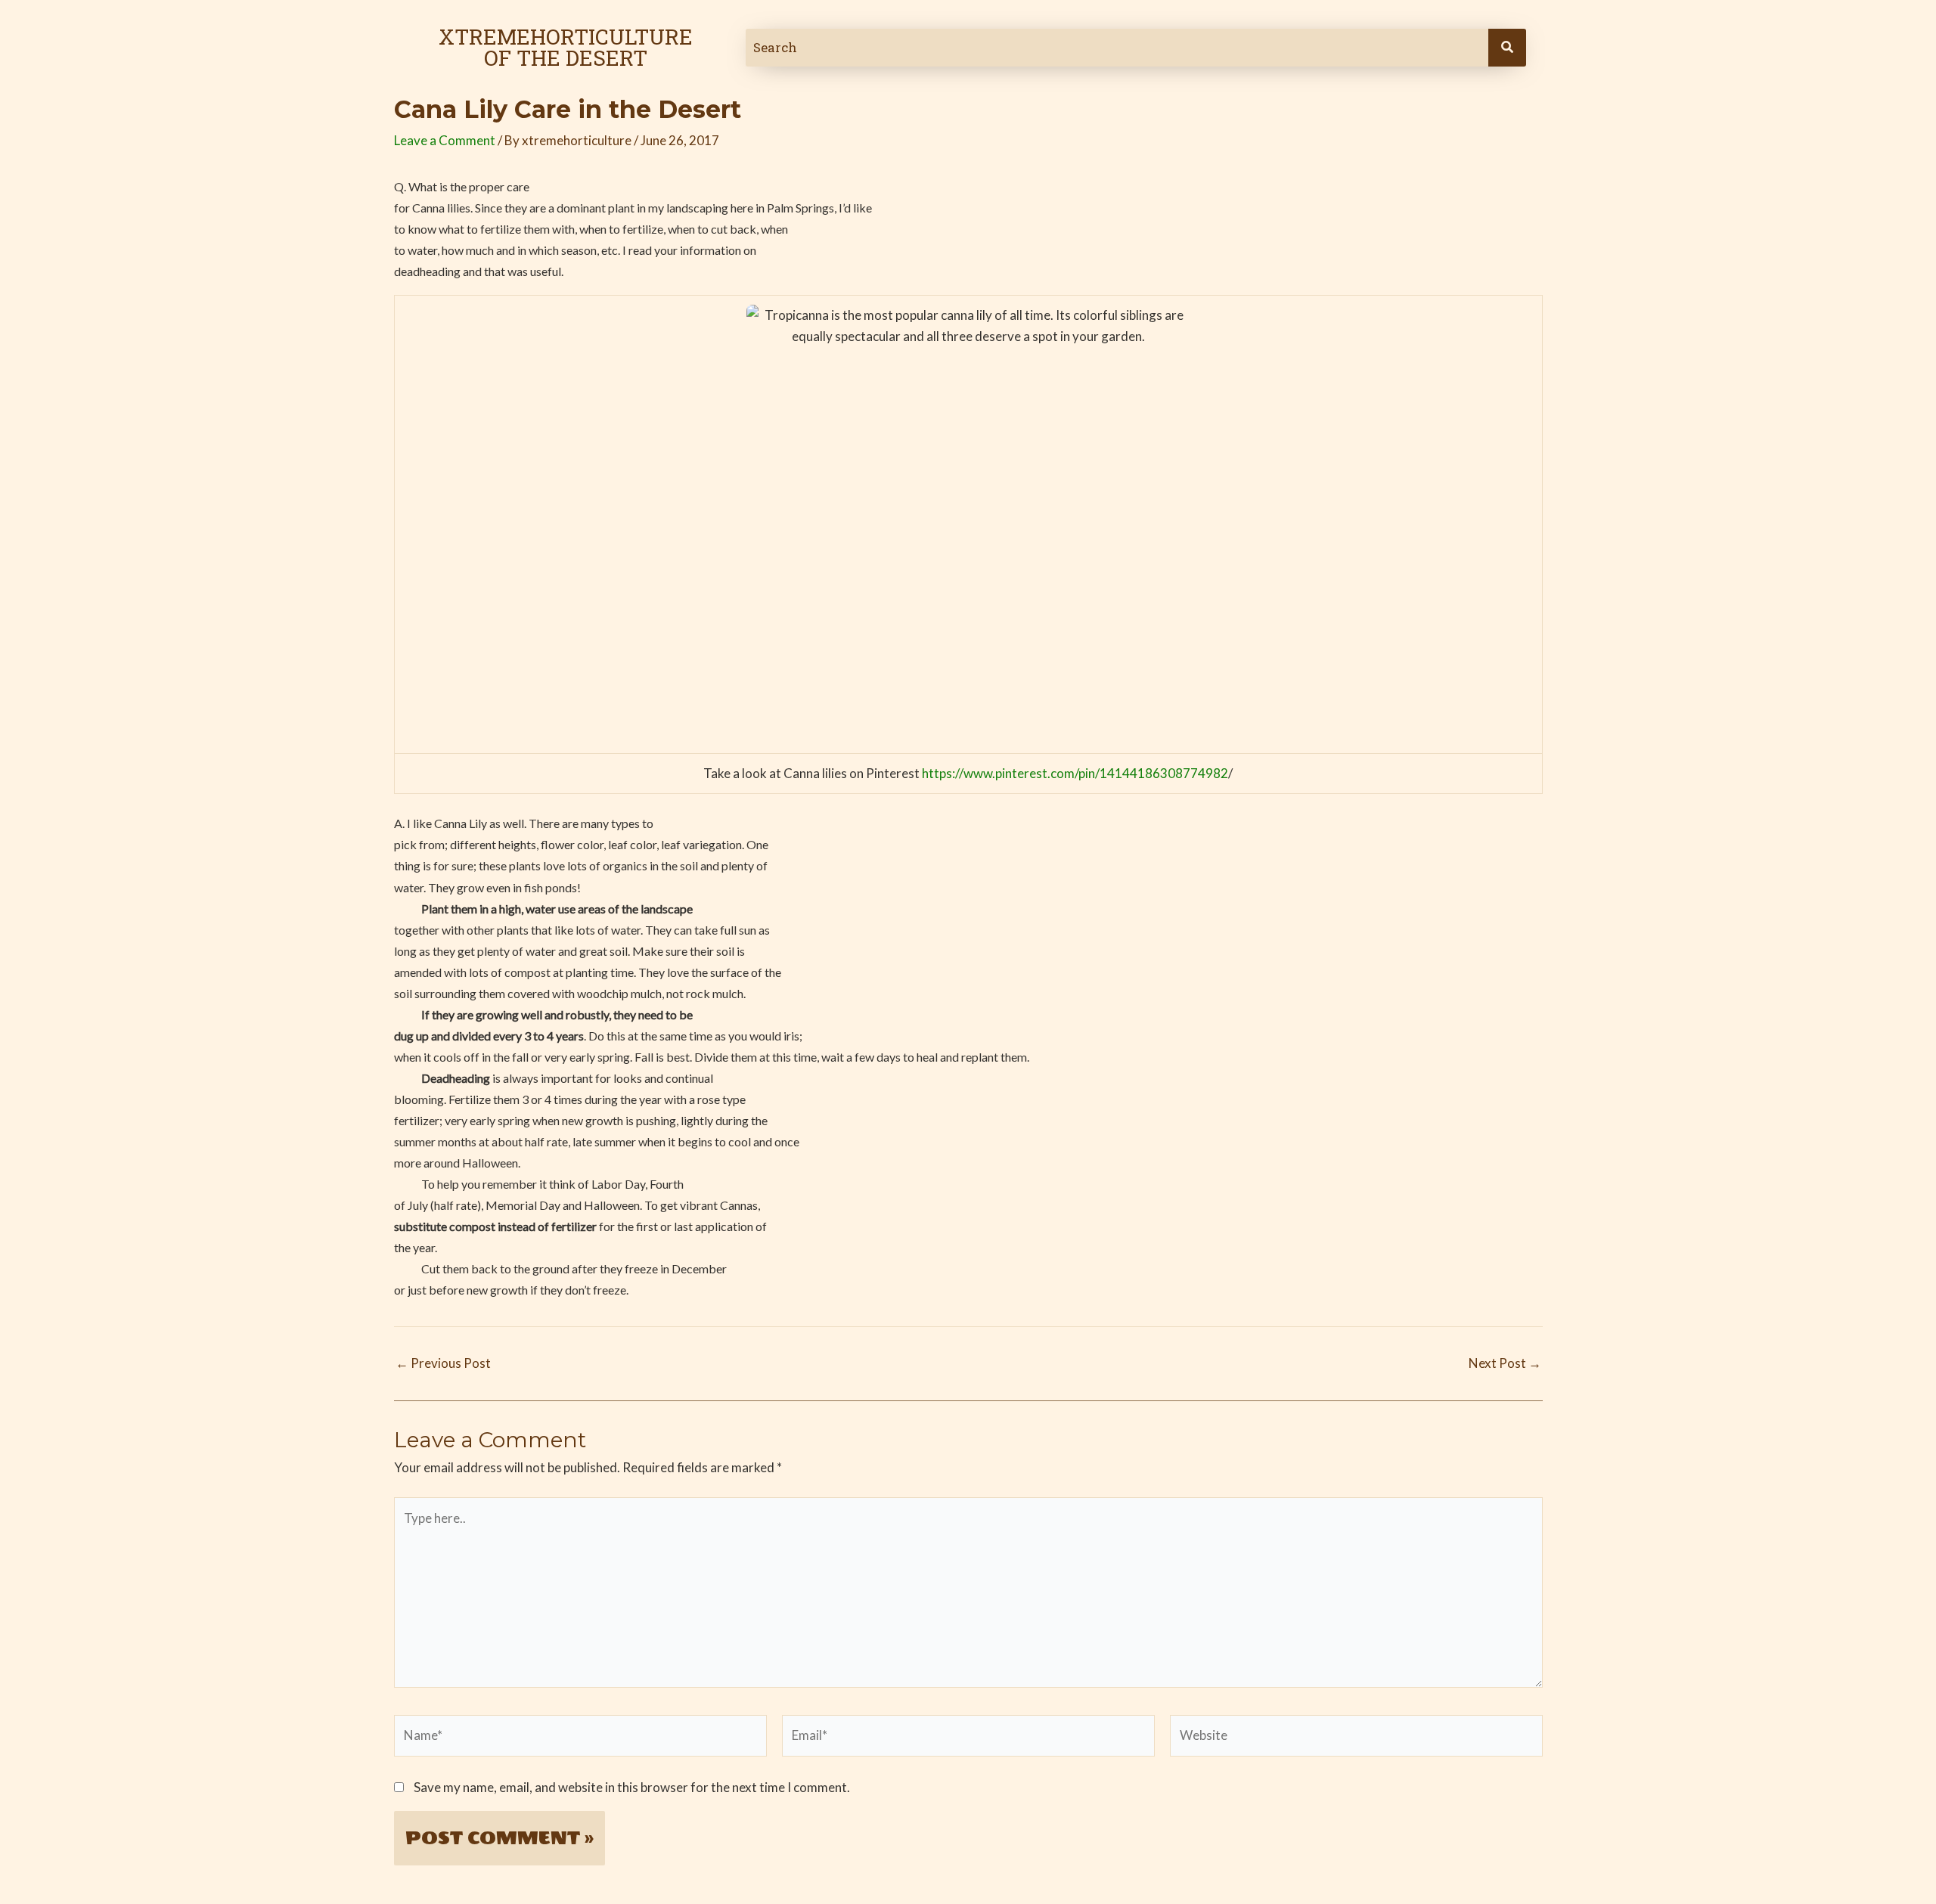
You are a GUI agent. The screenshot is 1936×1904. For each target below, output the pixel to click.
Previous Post (443, 1363)
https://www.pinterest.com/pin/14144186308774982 (1074, 773)
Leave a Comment (445, 140)
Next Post (1505, 1363)
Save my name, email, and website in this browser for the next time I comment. (632, 1787)
